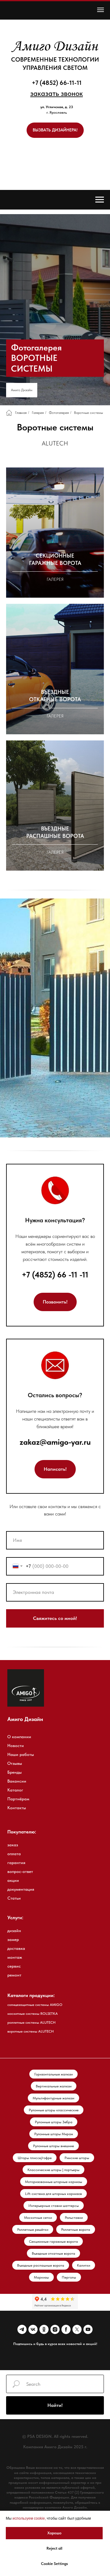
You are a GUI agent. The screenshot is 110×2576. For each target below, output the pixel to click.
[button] (57, 93)
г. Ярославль (57, 112)
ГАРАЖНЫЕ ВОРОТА (55, 2429)
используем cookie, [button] (29, 2518)
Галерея (38, 2282)
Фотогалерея (59, 2282)
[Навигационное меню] (101, 10)
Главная (21, 2282)
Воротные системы (88, 2282)
